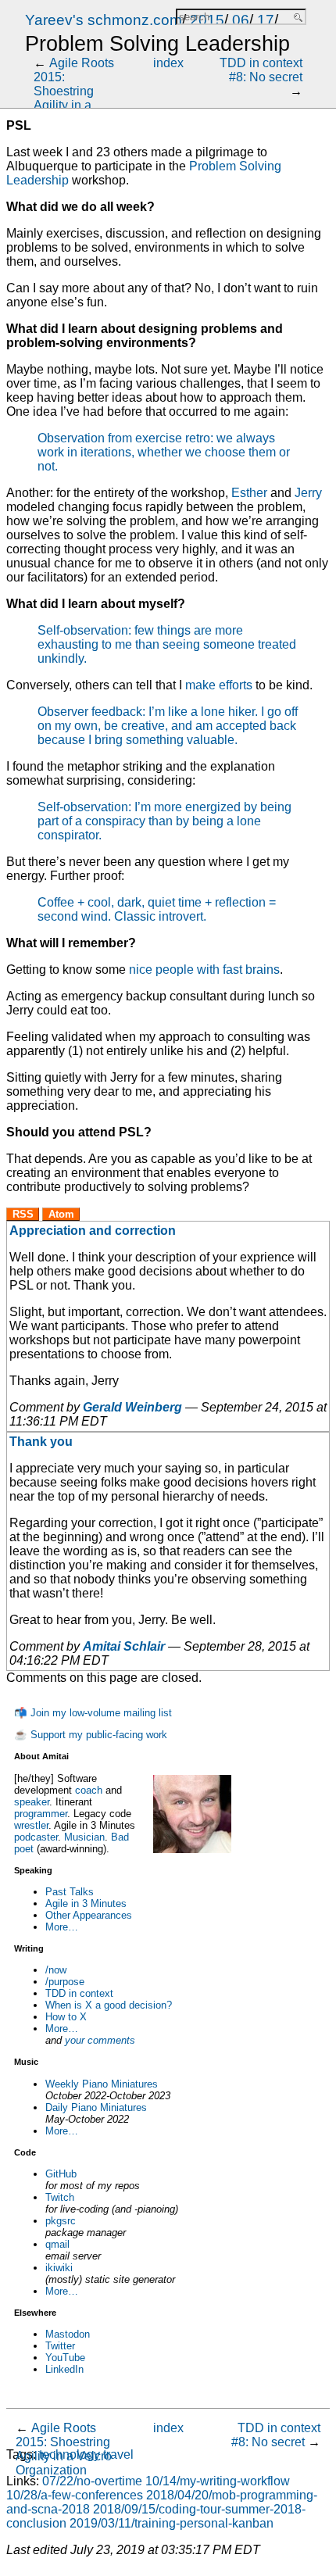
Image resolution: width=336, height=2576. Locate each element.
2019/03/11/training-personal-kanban (172, 2523)
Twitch (60, 2197)
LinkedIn (64, 2369)
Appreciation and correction (93, 1231)
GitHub (61, 2174)
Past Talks (70, 1892)
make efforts (219, 685)
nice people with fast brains (204, 970)
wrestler (31, 1825)
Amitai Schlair (124, 1646)
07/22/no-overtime (92, 2481)
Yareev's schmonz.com (104, 20)
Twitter (60, 2346)
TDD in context (79, 1993)
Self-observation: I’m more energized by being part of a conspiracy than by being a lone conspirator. (164, 821)
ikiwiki (59, 2268)
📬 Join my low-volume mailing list (93, 1713)
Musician (84, 1837)
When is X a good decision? (109, 2005)
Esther (249, 493)
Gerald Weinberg (132, 1407)
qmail (57, 2244)
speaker (32, 1802)
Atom (61, 1214)
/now (56, 1970)
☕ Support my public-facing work (91, 1735)
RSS (23, 1214)
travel (118, 2454)
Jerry (308, 493)
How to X (66, 2017)
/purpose (65, 1982)
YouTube (65, 2358)
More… (62, 1927)
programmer (41, 1814)
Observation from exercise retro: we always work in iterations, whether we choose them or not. (164, 452)
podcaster (36, 1837)
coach (89, 1790)
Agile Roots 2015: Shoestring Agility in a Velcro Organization (74, 98)
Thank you (41, 1442)
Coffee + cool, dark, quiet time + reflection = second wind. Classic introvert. (157, 909)
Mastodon (68, 2334)
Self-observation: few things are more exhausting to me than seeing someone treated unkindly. (167, 644)
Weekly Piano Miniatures (102, 2084)
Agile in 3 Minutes (86, 1903)
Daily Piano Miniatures (96, 2107)
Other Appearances (89, 1915)
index (168, 63)
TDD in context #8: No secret (261, 70)
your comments (100, 2040)
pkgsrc (61, 2221)
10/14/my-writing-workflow (218, 2481)
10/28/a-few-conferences (75, 2495)
